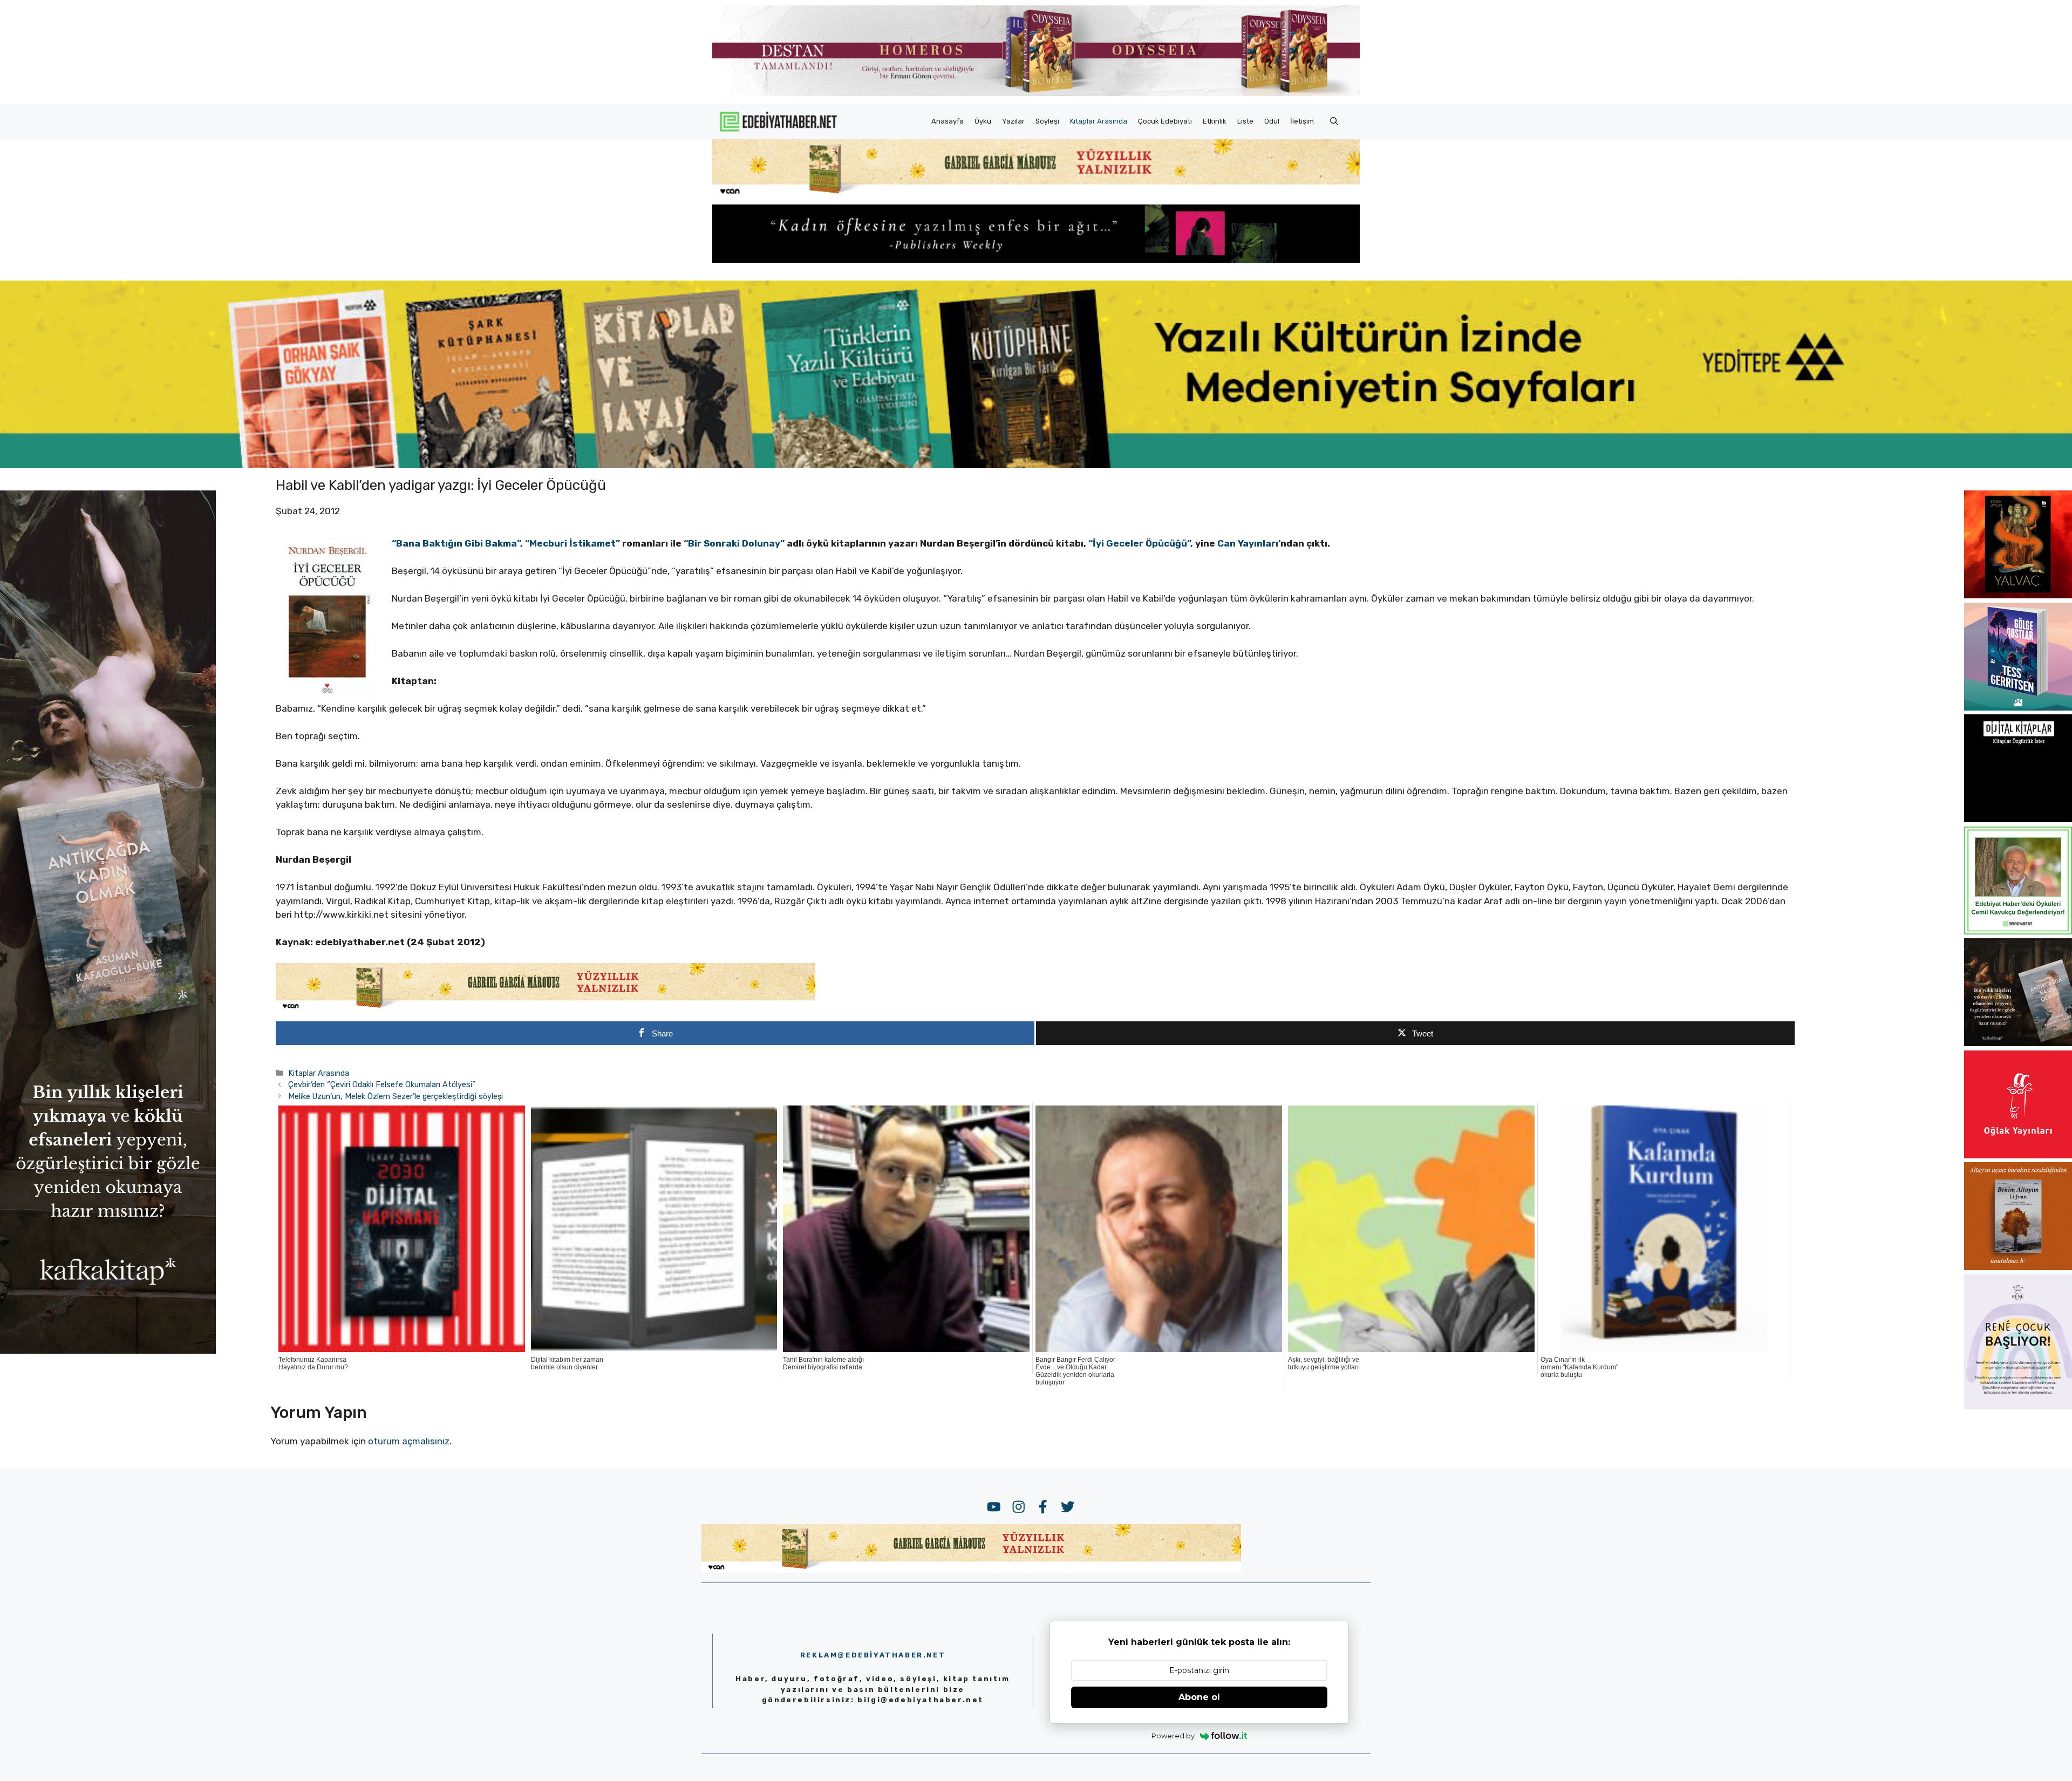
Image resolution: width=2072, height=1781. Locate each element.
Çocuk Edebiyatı (1165, 121)
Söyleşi (1047, 121)
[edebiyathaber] (1036, 260)
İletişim (1302, 121)
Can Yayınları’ (1249, 543)
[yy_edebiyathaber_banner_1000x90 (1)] (546, 1008)
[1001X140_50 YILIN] (1036, 94)
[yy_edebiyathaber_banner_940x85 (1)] (1036, 194)
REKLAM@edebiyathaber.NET (873, 1655)
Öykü (983, 121)
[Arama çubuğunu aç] (1334, 121)
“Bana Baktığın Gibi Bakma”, (457, 543)
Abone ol (1199, 1697)
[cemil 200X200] (2018, 931)
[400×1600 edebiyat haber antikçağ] (108, 1350)
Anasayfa (948, 121)
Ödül (1272, 121)
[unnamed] (2018, 595)
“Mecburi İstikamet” (572, 543)
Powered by (1173, 1736)
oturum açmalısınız (409, 1441)
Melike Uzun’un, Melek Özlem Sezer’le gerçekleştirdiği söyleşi (396, 1096)
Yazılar (1013, 121)
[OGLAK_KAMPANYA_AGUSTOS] (2018, 1155)
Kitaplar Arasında (1099, 121)
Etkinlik (1215, 121)
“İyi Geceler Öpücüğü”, (1141, 543)
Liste (1245, 121)
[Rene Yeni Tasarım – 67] (2018, 1406)
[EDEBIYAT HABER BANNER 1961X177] (1036, 465)
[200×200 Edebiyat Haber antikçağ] (2018, 1043)
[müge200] (2018, 819)
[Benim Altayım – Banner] (2018, 1267)
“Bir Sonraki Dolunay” (734, 543)
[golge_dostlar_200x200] (2018, 707)
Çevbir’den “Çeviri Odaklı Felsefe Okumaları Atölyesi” (382, 1084)
